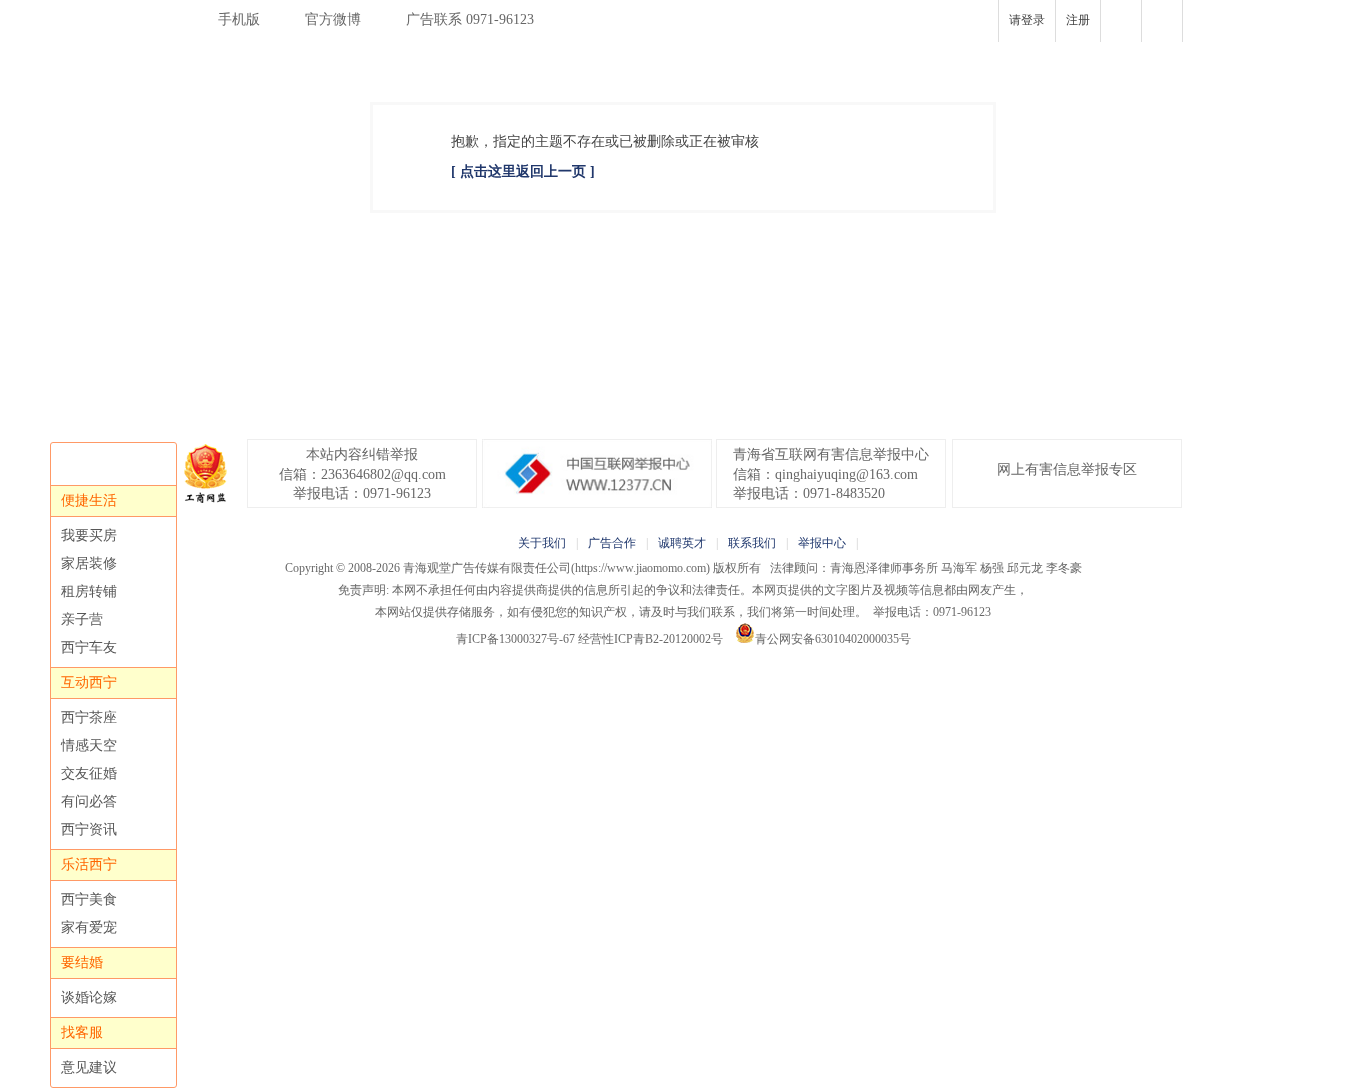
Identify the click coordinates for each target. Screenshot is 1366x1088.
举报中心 (822, 543)
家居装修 (89, 563)
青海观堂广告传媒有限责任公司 (487, 568)
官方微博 (333, 19)
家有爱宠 (89, 927)
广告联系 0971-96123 (470, 19)
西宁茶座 (89, 717)
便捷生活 (89, 500)
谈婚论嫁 (89, 997)
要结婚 (82, 962)
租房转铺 (89, 591)
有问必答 (89, 801)
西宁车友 (89, 647)
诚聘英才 (682, 543)
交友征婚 (89, 773)
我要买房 (89, 535)
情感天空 (89, 745)
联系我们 (752, 543)
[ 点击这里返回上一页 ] (523, 171)
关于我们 (542, 543)
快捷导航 (1162, 21)
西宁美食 (89, 899)
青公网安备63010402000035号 (833, 639)
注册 (1078, 20)
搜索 (1121, 21)
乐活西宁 (89, 864)
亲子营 (82, 619)
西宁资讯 (89, 829)
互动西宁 (89, 682)
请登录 (1027, 20)
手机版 (239, 19)
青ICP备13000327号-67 (515, 639)
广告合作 (612, 543)
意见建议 (89, 1067)
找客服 (82, 1032)
